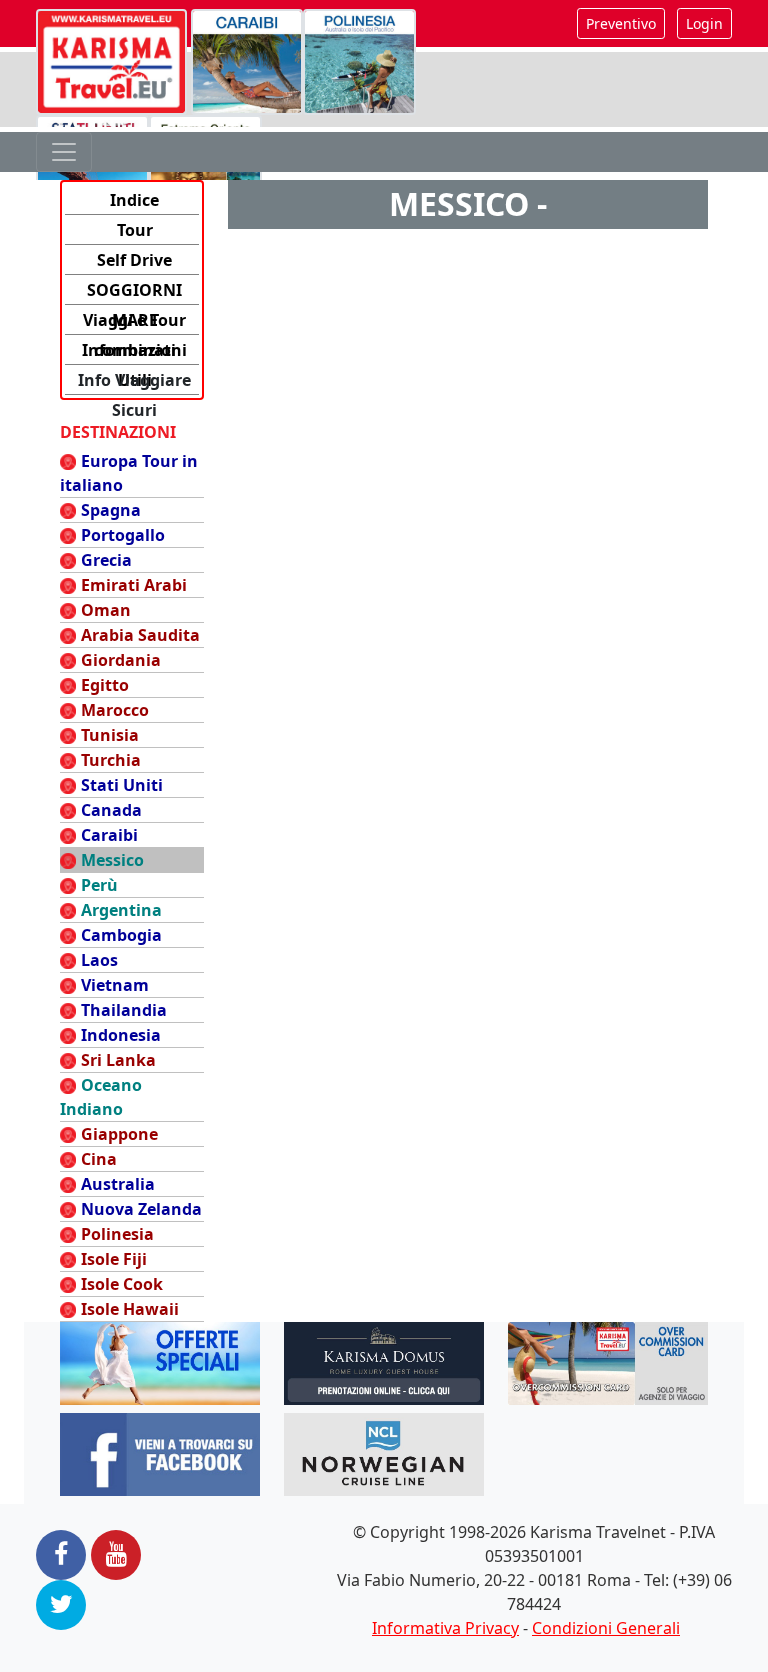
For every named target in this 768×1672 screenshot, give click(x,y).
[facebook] (61, 1555)
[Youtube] (116, 1555)
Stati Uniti (122, 785)
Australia (118, 1184)
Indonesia (121, 1035)
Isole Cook (122, 1284)
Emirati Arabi (134, 585)
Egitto (105, 685)
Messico (112, 860)
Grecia (106, 560)
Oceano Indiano (101, 1097)
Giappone (119, 1134)
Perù (99, 885)
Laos (99, 960)
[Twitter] (61, 1605)
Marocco (115, 710)
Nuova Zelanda (141, 1209)
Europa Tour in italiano (129, 473)
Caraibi (109, 835)
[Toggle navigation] (64, 152)
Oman (106, 610)
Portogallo (123, 535)
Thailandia (124, 1010)
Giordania (121, 660)
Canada (111, 810)
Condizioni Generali (606, 1628)
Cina (99, 1159)
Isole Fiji (114, 1259)
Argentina (121, 910)
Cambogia (121, 935)
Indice (134, 200)
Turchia (111, 760)
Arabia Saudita (140, 635)
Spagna (111, 510)
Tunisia (110, 735)
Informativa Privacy (445, 1628)
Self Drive (134, 260)
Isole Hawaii (130, 1309)
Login (704, 23)
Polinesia (117, 1234)
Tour (135, 230)
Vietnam (115, 985)
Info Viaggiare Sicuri (134, 382)
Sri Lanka (118, 1060)
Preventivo (621, 23)
